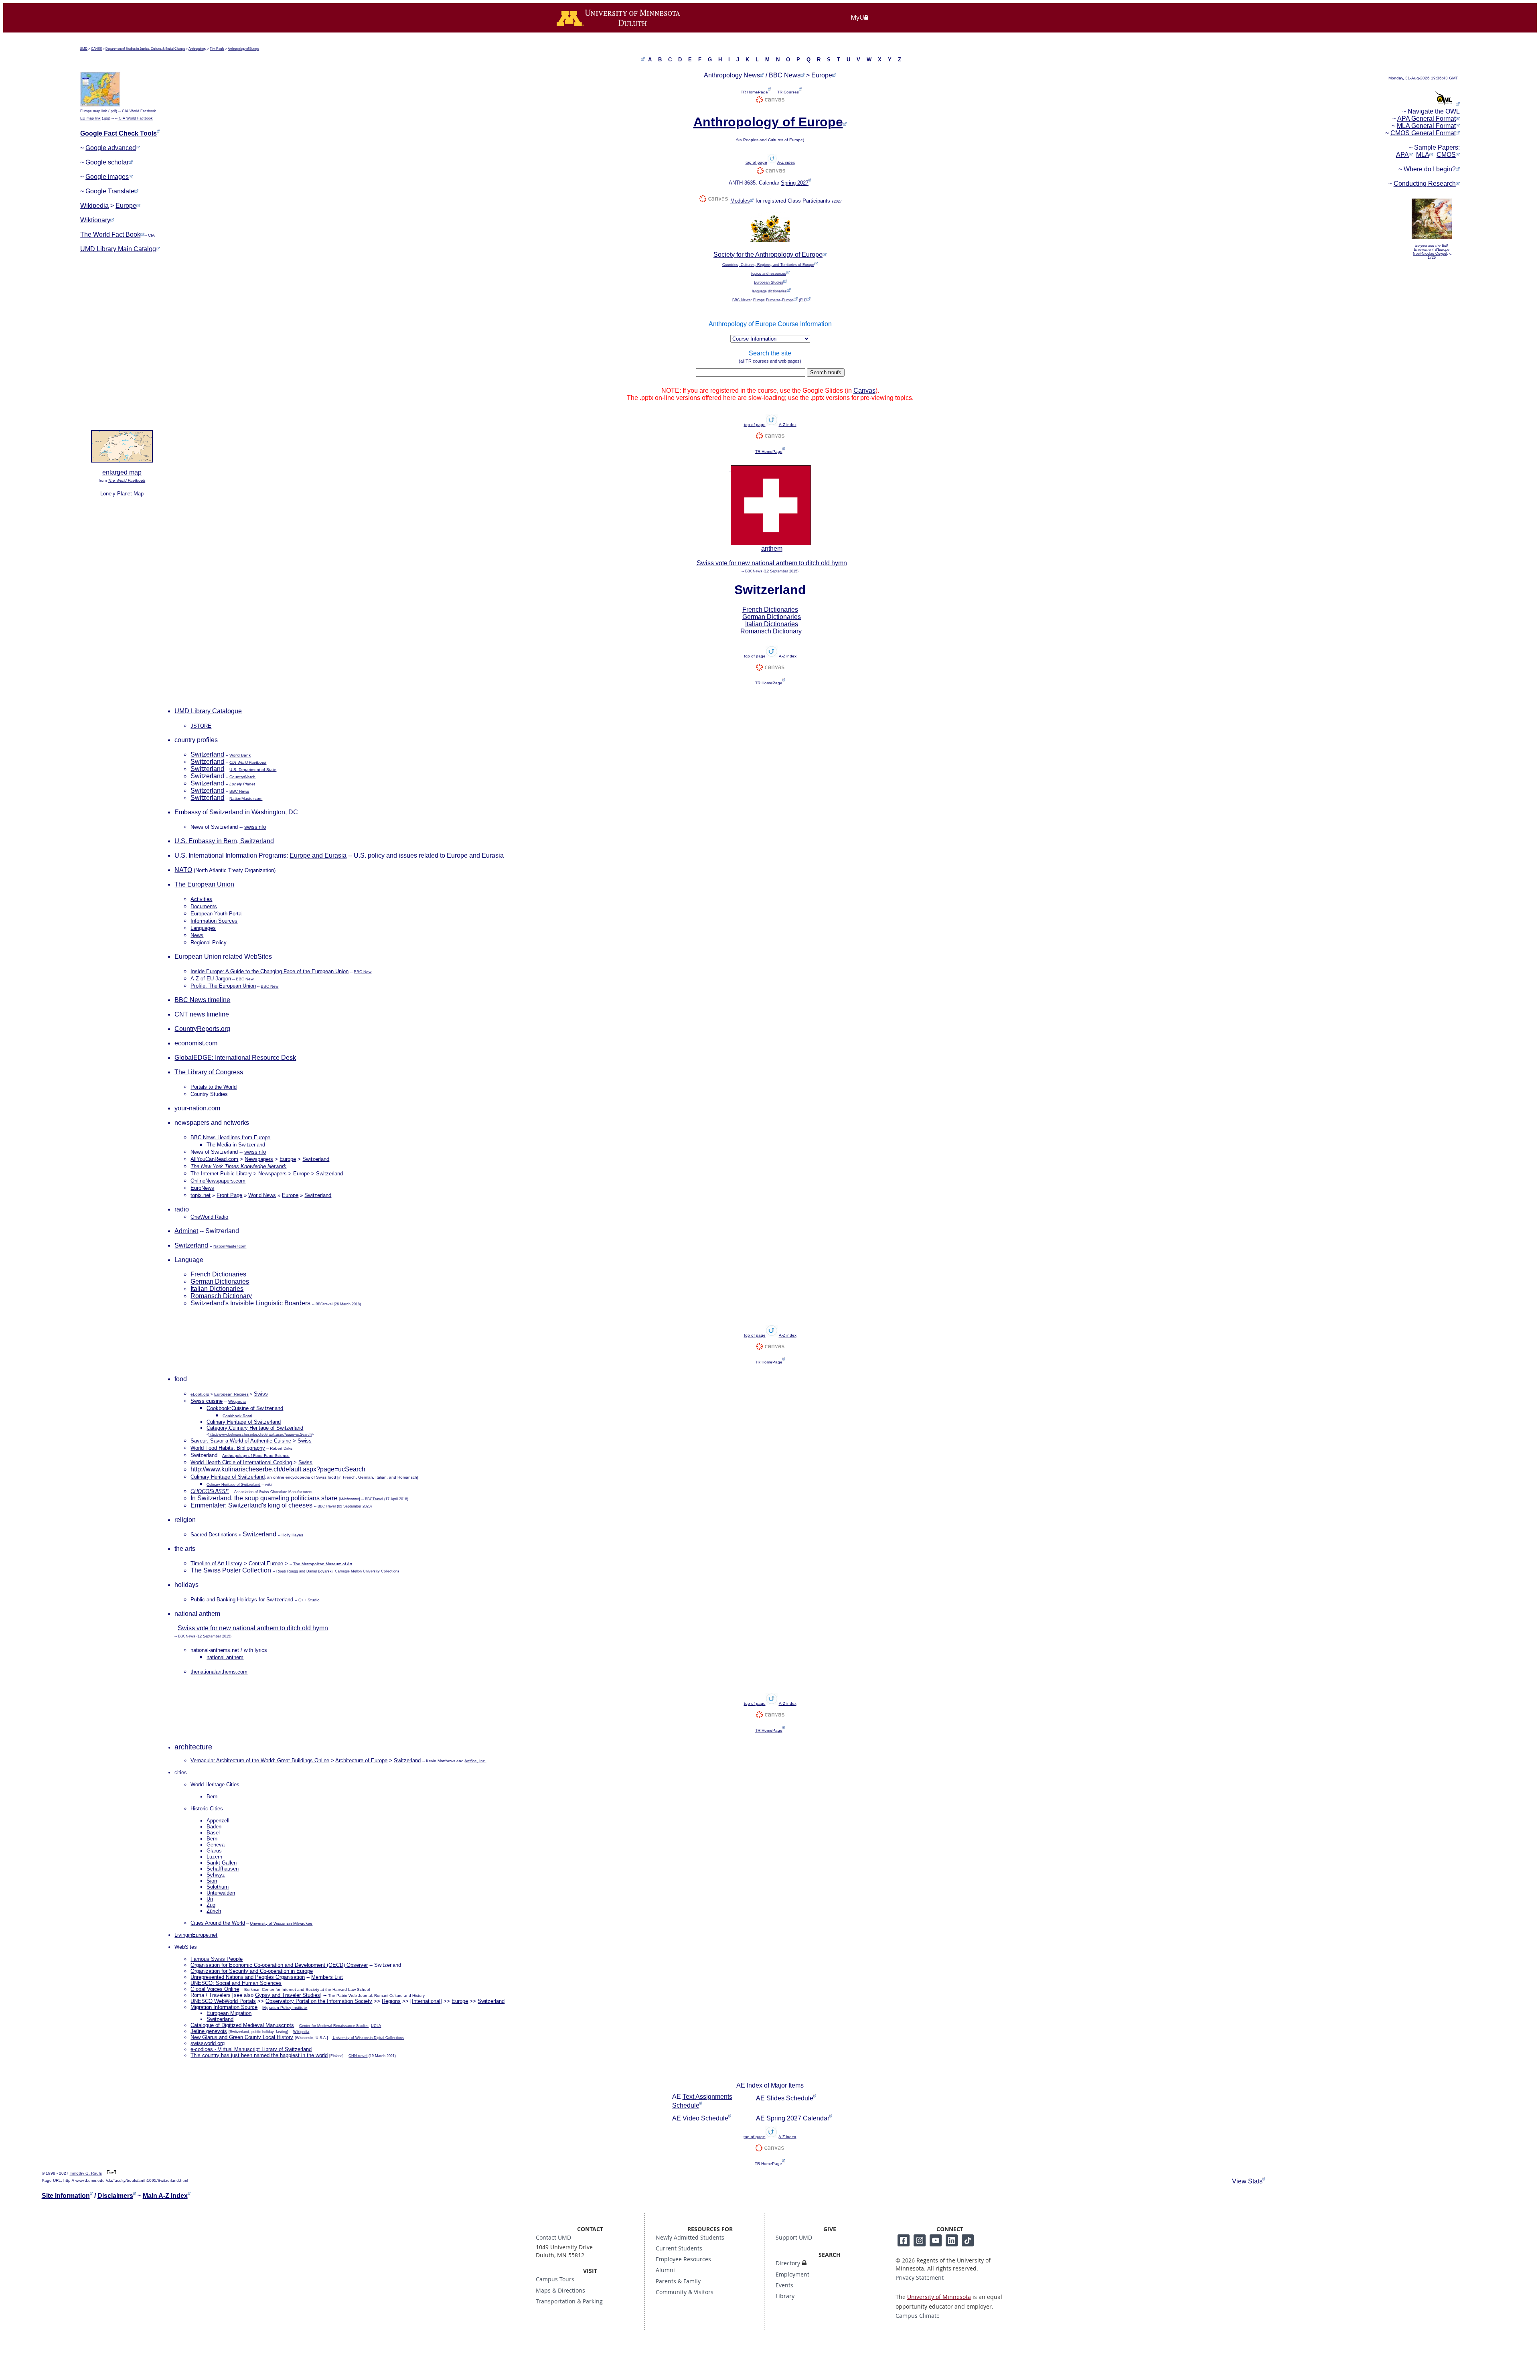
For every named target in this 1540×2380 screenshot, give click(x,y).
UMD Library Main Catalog (118, 249)
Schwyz (216, 1875)
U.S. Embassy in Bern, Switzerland (224, 841)
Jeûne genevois (209, 2031)
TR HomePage (754, 92)
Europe (126, 206)
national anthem (225, 1657)
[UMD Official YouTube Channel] (936, 2240)
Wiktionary (95, 220)
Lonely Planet (242, 784)
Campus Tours (555, 2279)
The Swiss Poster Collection (231, 1570)
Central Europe (266, 1563)
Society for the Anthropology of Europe (768, 255)
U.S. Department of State (253, 770)
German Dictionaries (772, 617)
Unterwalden (221, 1893)
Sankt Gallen (222, 1863)
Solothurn (218, 1887)
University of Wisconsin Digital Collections (368, 2038)
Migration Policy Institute (285, 2008)
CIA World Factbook (139, 111)
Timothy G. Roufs (86, 2173)
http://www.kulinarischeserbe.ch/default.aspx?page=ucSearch (260, 1434)
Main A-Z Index (165, 2196)
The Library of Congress (209, 1072)
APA (1402, 155)
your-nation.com (197, 1108)
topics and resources (769, 274)
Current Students (679, 2248)
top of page (756, 162)
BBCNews (754, 571)
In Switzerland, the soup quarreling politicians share (264, 1498)
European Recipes (231, 1394)
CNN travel (358, 2056)
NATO (183, 870)
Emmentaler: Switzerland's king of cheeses (251, 1505)
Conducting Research (1425, 184)
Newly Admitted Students (690, 2238)
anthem (772, 549)
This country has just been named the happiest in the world (259, 2055)
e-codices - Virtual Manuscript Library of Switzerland (251, 2049)
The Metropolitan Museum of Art (323, 1564)
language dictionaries (769, 291)
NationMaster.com (246, 798)
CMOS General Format (1423, 133)
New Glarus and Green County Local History (242, 2037)
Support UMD (794, 2238)
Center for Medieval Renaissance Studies (334, 2026)
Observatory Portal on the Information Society (319, 2001)
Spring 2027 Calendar (798, 2118)
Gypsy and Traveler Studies (288, 1995)
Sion (212, 1881)
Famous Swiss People (217, 1959)
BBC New (363, 972)
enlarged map (122, 472)
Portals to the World (214, 1087)
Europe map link (94, 111)
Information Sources (214, 921)
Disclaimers (115, 2196)
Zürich (214, 1911)
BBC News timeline (202, 1000)
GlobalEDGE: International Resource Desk (235, 1058)
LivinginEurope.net (196, 1935)
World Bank (240, 755)
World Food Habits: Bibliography (228, 1448)
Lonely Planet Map (122, 494)
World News (262, 1195)
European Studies (769, 282)
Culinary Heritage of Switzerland (244, 1422)
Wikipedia (94, 206)
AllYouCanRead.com (214, 1159)
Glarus (214, 1851)
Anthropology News (732, 75)
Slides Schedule (790, 2098)
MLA (1423, 155)
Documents (204, 906)
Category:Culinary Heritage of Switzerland (255, 1428)
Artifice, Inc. (475, 1761)
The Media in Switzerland (236, 1145)
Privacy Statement (920, 2278)
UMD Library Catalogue (208, 711)
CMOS (1446, 155)
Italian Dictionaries (772, 624)
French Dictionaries (770, 610)
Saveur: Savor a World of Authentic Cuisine (241, 1441)
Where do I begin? (1430, 169)
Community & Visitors (685, 2292)
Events (784, 2285)
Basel (213, 1833)
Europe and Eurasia (318, 855)
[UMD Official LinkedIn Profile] (952, 2240)
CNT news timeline (202, 1014)
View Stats (1247, 2181)
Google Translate (110, 191)
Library (785, 2296)
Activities (201, 899)
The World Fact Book (110, 234)
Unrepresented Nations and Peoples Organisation (248, 1977)
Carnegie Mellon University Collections (367, 1571)
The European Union (204, 884)
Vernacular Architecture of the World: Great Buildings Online (260, 1760)
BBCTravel (374, 1499)
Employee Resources (683, 2259)
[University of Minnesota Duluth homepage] (630, 22)
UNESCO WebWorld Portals (223, 2001)
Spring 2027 (795, 183)
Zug (211, 1905)
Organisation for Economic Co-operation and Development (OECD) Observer (279, 1965)
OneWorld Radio (209, 1217)
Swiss (305, 1441)
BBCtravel (324, 1304)
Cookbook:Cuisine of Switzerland (245, 1408)
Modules (740, 201)
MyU (857, 17)
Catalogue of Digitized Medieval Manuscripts (242, 2025)
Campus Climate (918, 2316)
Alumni (665, 2270)
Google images (107, 177)
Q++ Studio (309, 1600)
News (197, 935)
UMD (84, 49)
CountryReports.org (202, 1029)
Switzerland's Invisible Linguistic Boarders (250, 1303)
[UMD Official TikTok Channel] (968, 2240)
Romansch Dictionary (771, 631)
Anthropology (197, 49)
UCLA (376, 2026)
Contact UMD (553, 2238)
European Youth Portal (217, 914)
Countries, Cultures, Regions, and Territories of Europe (768, 265)
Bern (212, 1839)
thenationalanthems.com (219, 1672)
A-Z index (786, 162)
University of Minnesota (939, 2297)
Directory (788, 2263)
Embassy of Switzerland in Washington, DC (236, 812)
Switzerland (207, 754)
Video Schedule (705, 2118)
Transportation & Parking (569, 2301)
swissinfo (255, 827)
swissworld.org (208, 2043)
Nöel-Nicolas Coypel (1430, 254)
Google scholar (107, 162)
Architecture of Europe (361, 1760)
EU (803, 300)
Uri (210, 1899)
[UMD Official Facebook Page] (904, 2240)
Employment (792, 2274)
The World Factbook (127, 480)
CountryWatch (242, 777)
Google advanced (111, 148)
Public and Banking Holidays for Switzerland (242, 1600)
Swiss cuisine (207, 1401)
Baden (214, 1827)
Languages (203, 928)
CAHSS (96, 49)
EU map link (90, 118)
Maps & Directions (560, 2291)
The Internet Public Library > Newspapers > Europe (250, 1174)
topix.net (201, 1195)
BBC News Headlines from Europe (230, 1137)
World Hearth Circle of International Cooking (241, 1462)
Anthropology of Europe (243, 49)
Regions (391, 2001)
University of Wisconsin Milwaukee (281, 1923)
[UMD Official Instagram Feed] (920, 2240)
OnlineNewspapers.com (218, 1181)
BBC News (785, 75)
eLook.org (200, 1394)
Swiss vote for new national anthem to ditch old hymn (772, 563)
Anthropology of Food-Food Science (256, 1456)
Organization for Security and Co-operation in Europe (252, 1971)
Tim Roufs (217, 49)
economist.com (196, 1043)
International (426, 2001)
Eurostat (773, 300)
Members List (327, 1977)
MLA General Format (1426, 126)
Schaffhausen (223, 1869)
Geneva (216, 1845)
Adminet (186, 1231)
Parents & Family (678, 2281)
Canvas (864, 391)
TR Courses (788, 92)
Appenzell (218, 1821)
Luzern (214, 1857)
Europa (788, 300)
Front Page (229, 1195)
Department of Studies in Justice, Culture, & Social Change (145, 49)
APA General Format (1427, 119)
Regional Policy (209, 942)
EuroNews (202, 1188)
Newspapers (259, 1159)
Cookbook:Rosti (237, 1416)
